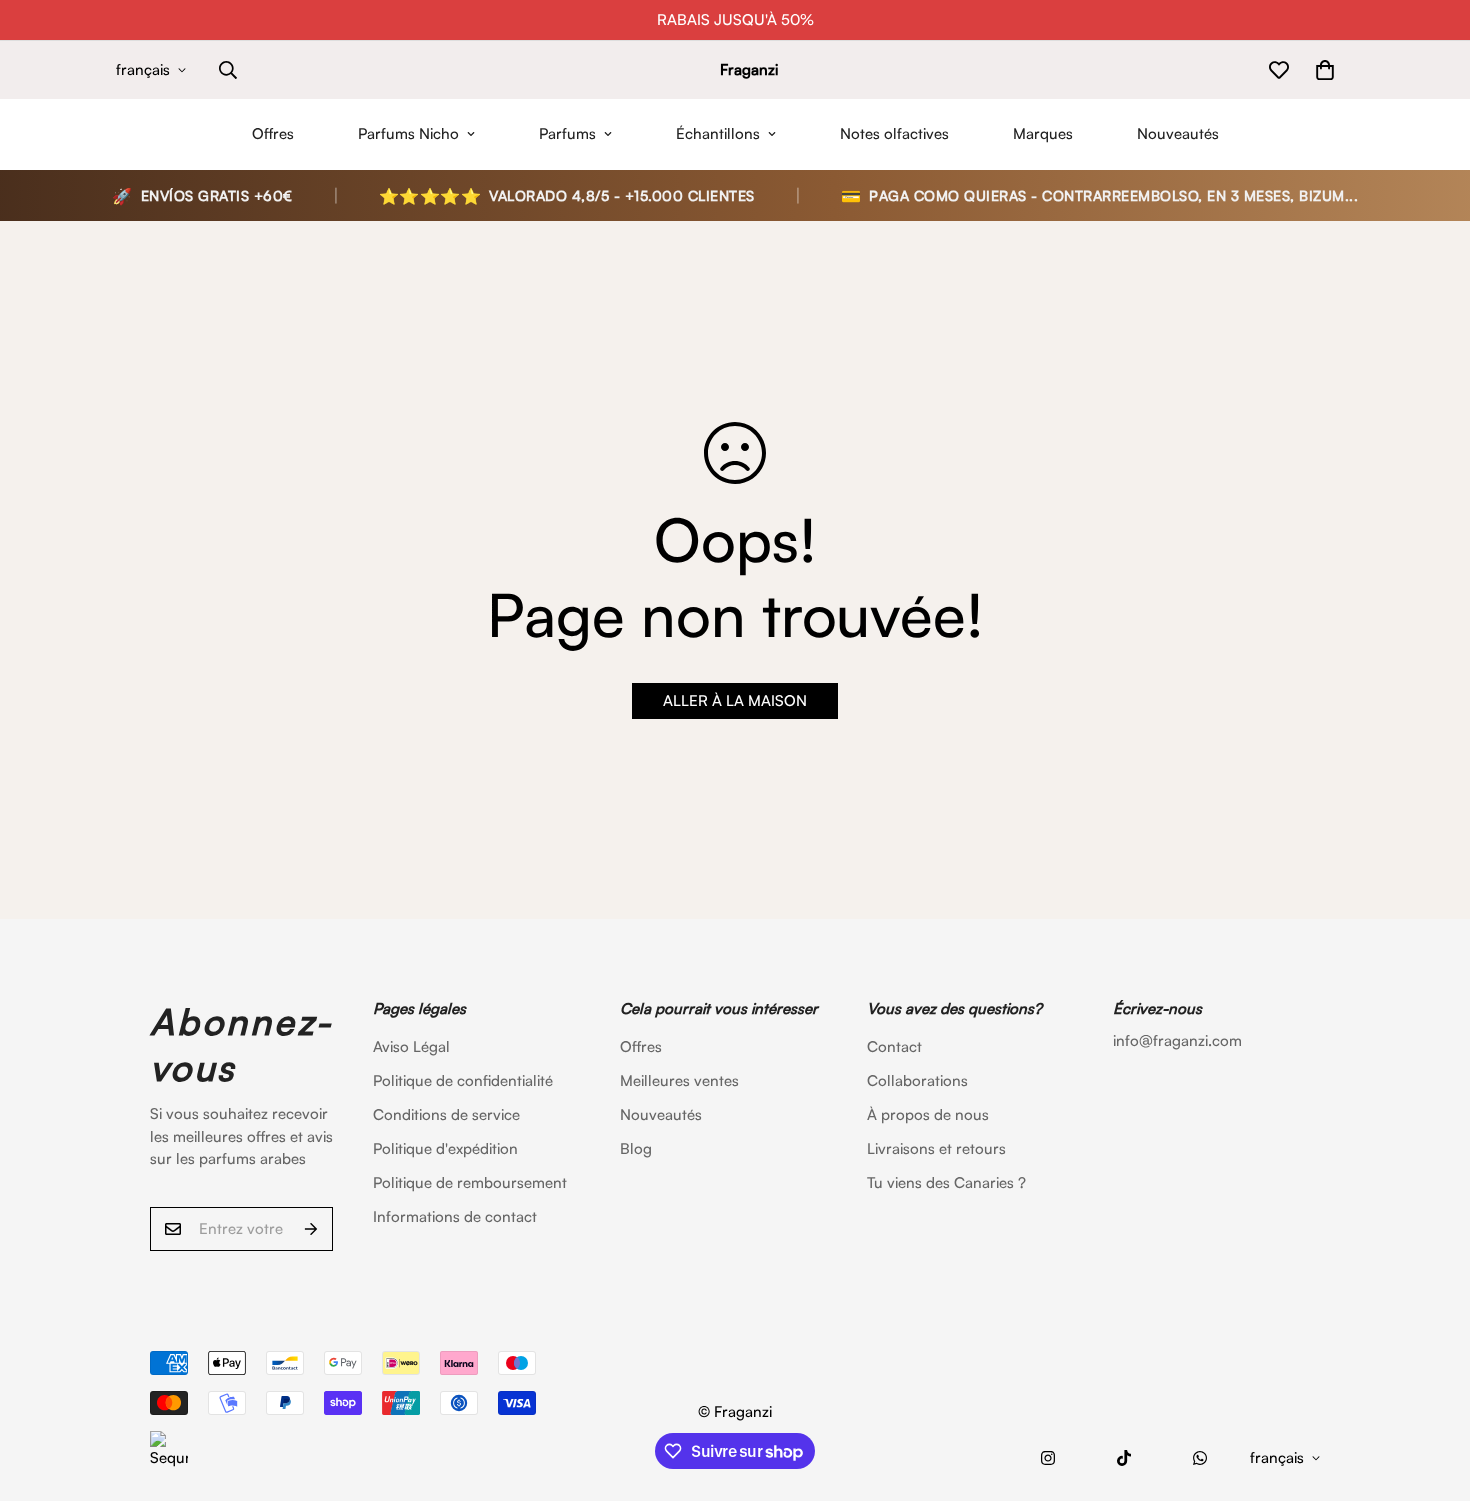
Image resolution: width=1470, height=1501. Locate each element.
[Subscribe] (311, 1229)
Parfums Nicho (408, 133)
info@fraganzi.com (1177, 1040)
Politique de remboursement (470, 1182)
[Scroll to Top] (1431, 1392)
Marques (1043, 133)
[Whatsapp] (1200, 1458)
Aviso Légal (411, 1046)
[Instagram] (1048, 1458)
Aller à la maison (735, 700)
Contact (894, 1046)
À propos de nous (928, 1114)
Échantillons (718, 133)
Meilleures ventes (679, 1080)
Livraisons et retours (936, 1148)
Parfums (567, 133)
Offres (273, 133)
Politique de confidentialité (463, 1080)
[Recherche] (228, 70)
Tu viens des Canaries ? (946, 1182)
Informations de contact (455, 1216)
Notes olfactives (894, 133)
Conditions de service (446, 1114)
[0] (1325, 70)
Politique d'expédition (445, 1148)
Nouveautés (1178, 133)
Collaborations (917, 1080)
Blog (636, 1148)
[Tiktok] (1124, 1458)
